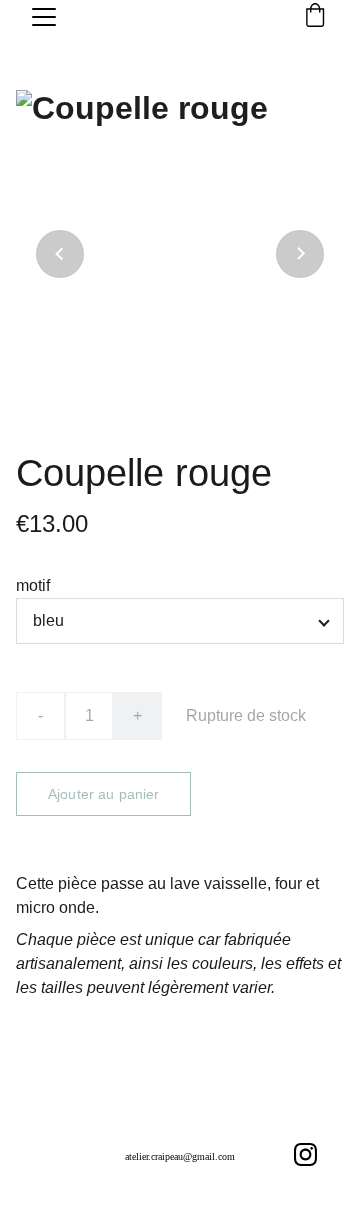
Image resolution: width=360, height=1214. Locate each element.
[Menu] (44, 17)
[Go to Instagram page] (305, 1154)
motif (33, 585)
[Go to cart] (315, 17)
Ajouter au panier (103, 794)
